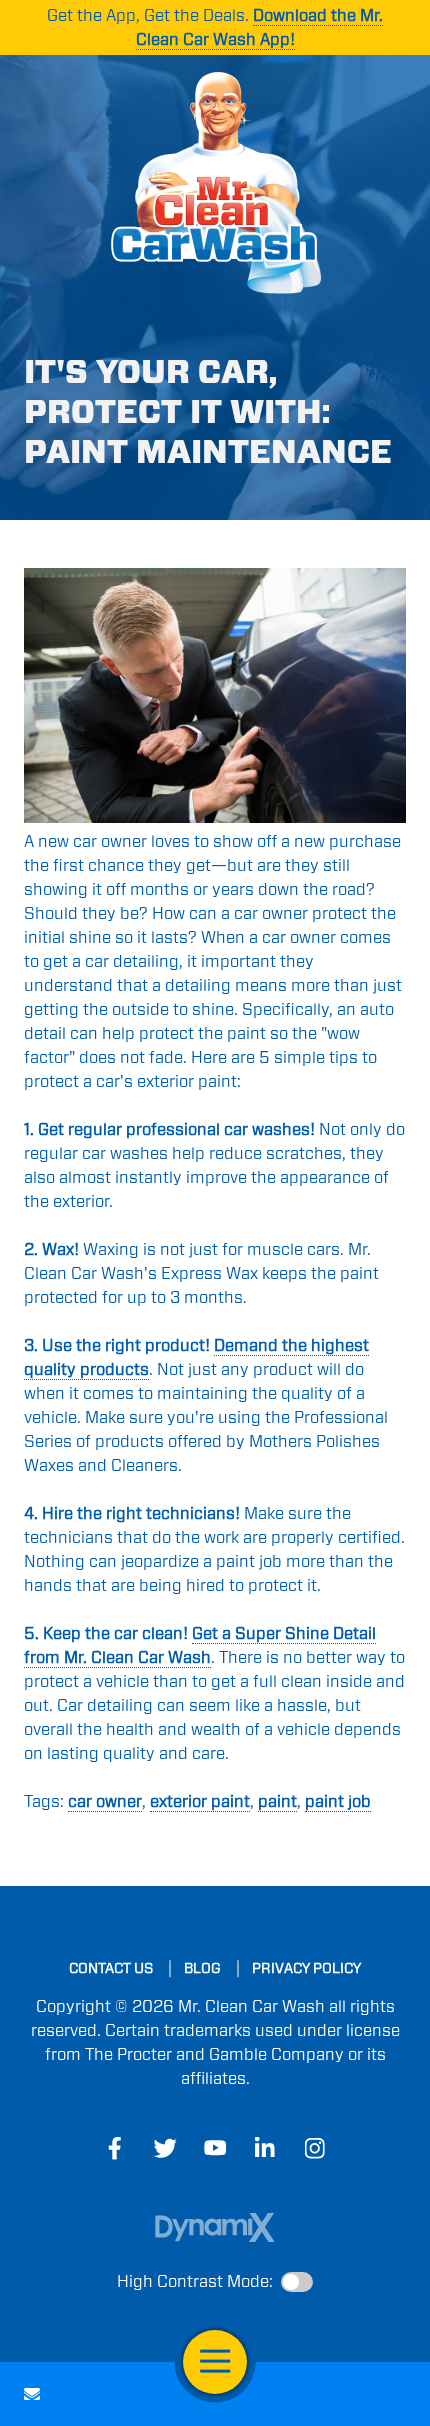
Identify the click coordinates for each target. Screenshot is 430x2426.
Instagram (315, 2148)
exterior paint (200, 1801)
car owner (105, 1801)
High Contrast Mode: (195, 2281)
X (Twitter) (165, 2148)
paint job (338, 1801)
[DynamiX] (215, 2227)
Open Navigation (215, 2362)
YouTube (215, 2148)
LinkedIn (265, 2148)
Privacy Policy (306, 1968)
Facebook (115, 2148)
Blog (202, 1968)
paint (277, 1801)
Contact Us (32, 2394)
